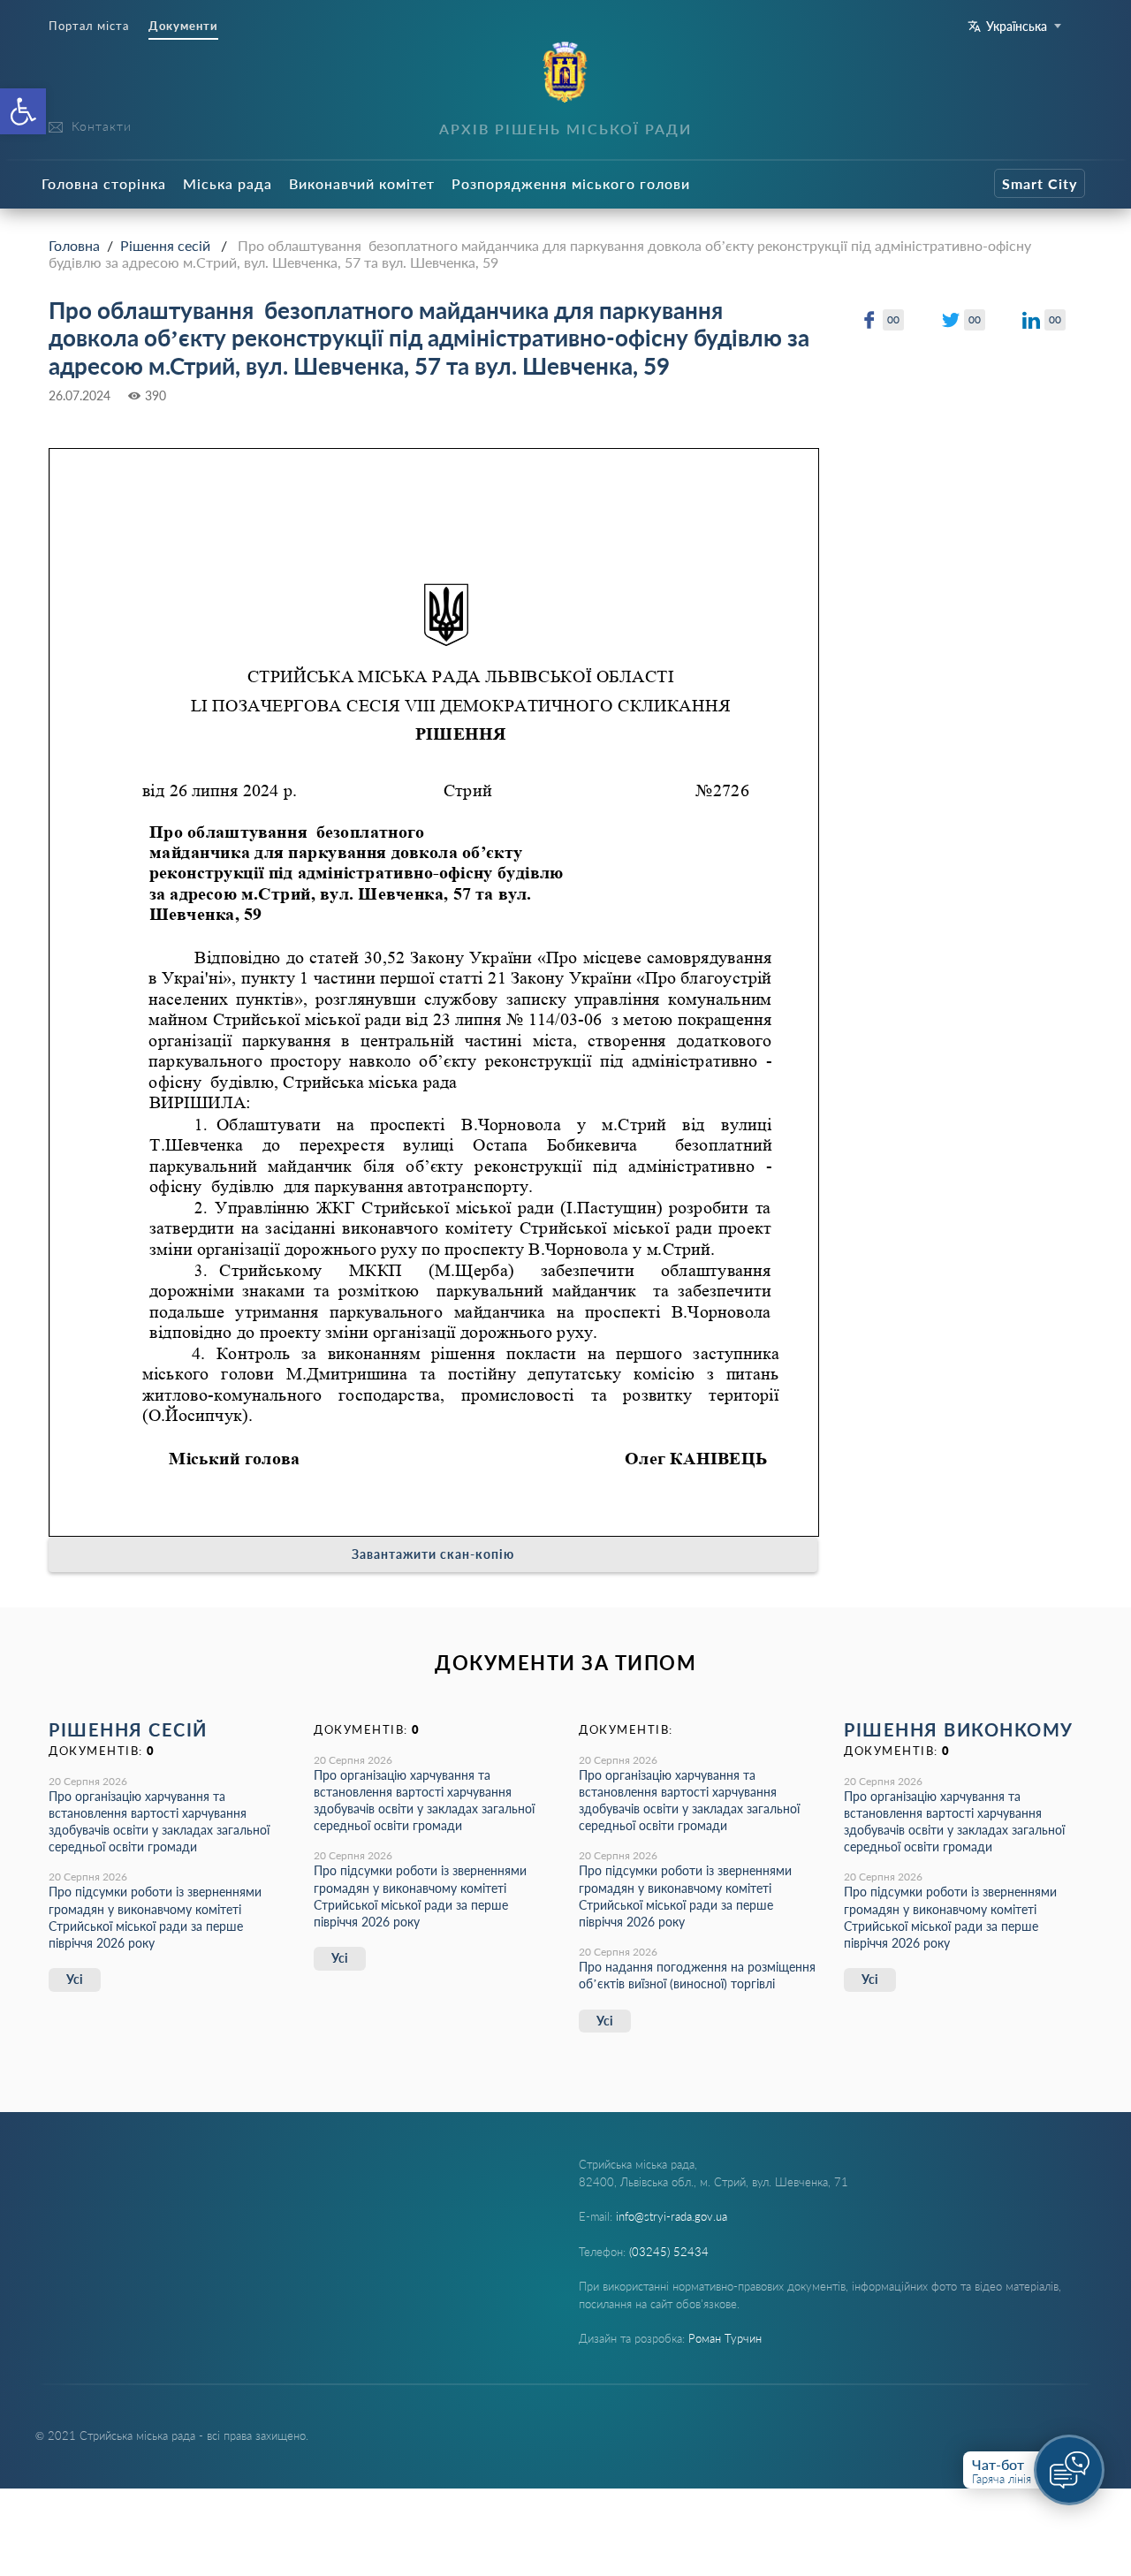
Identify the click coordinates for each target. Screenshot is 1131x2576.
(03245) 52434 (669, 2252)
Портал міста (89, 26)
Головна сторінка (104, 183)
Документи (183, 26)
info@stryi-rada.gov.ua (672, 2216)
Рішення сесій (165, 245)
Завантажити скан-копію (433, 1554)
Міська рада (228, 183)
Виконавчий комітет (362, 183)
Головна (74, 245)
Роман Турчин (725, 2338)
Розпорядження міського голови (571, 183)
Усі (75, 1979)
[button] (23, 111)
